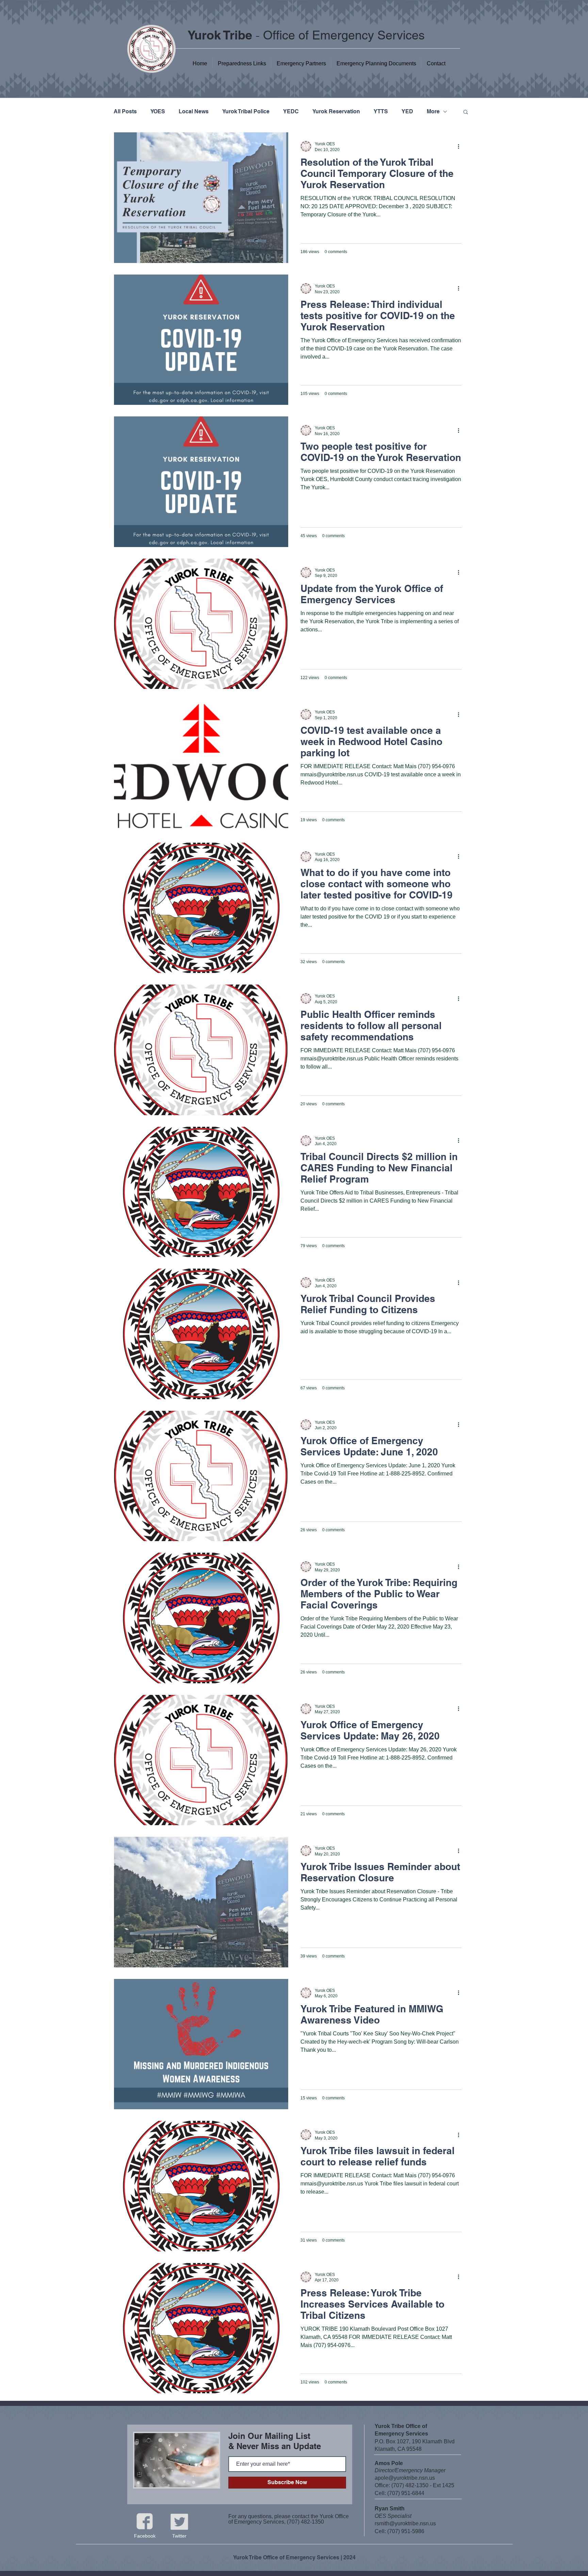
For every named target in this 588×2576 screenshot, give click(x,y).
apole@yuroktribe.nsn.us (405, 2478)
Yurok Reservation (336, 111)
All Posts (125, 111)
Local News (194, 111)
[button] (376, 64)
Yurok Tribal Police (246, 111)
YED (407, 111)
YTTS (381, 111)
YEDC (291, 111)
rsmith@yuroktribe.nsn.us (405, 2523)
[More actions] (461, 146)
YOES (158, 111)
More (433, 111)
